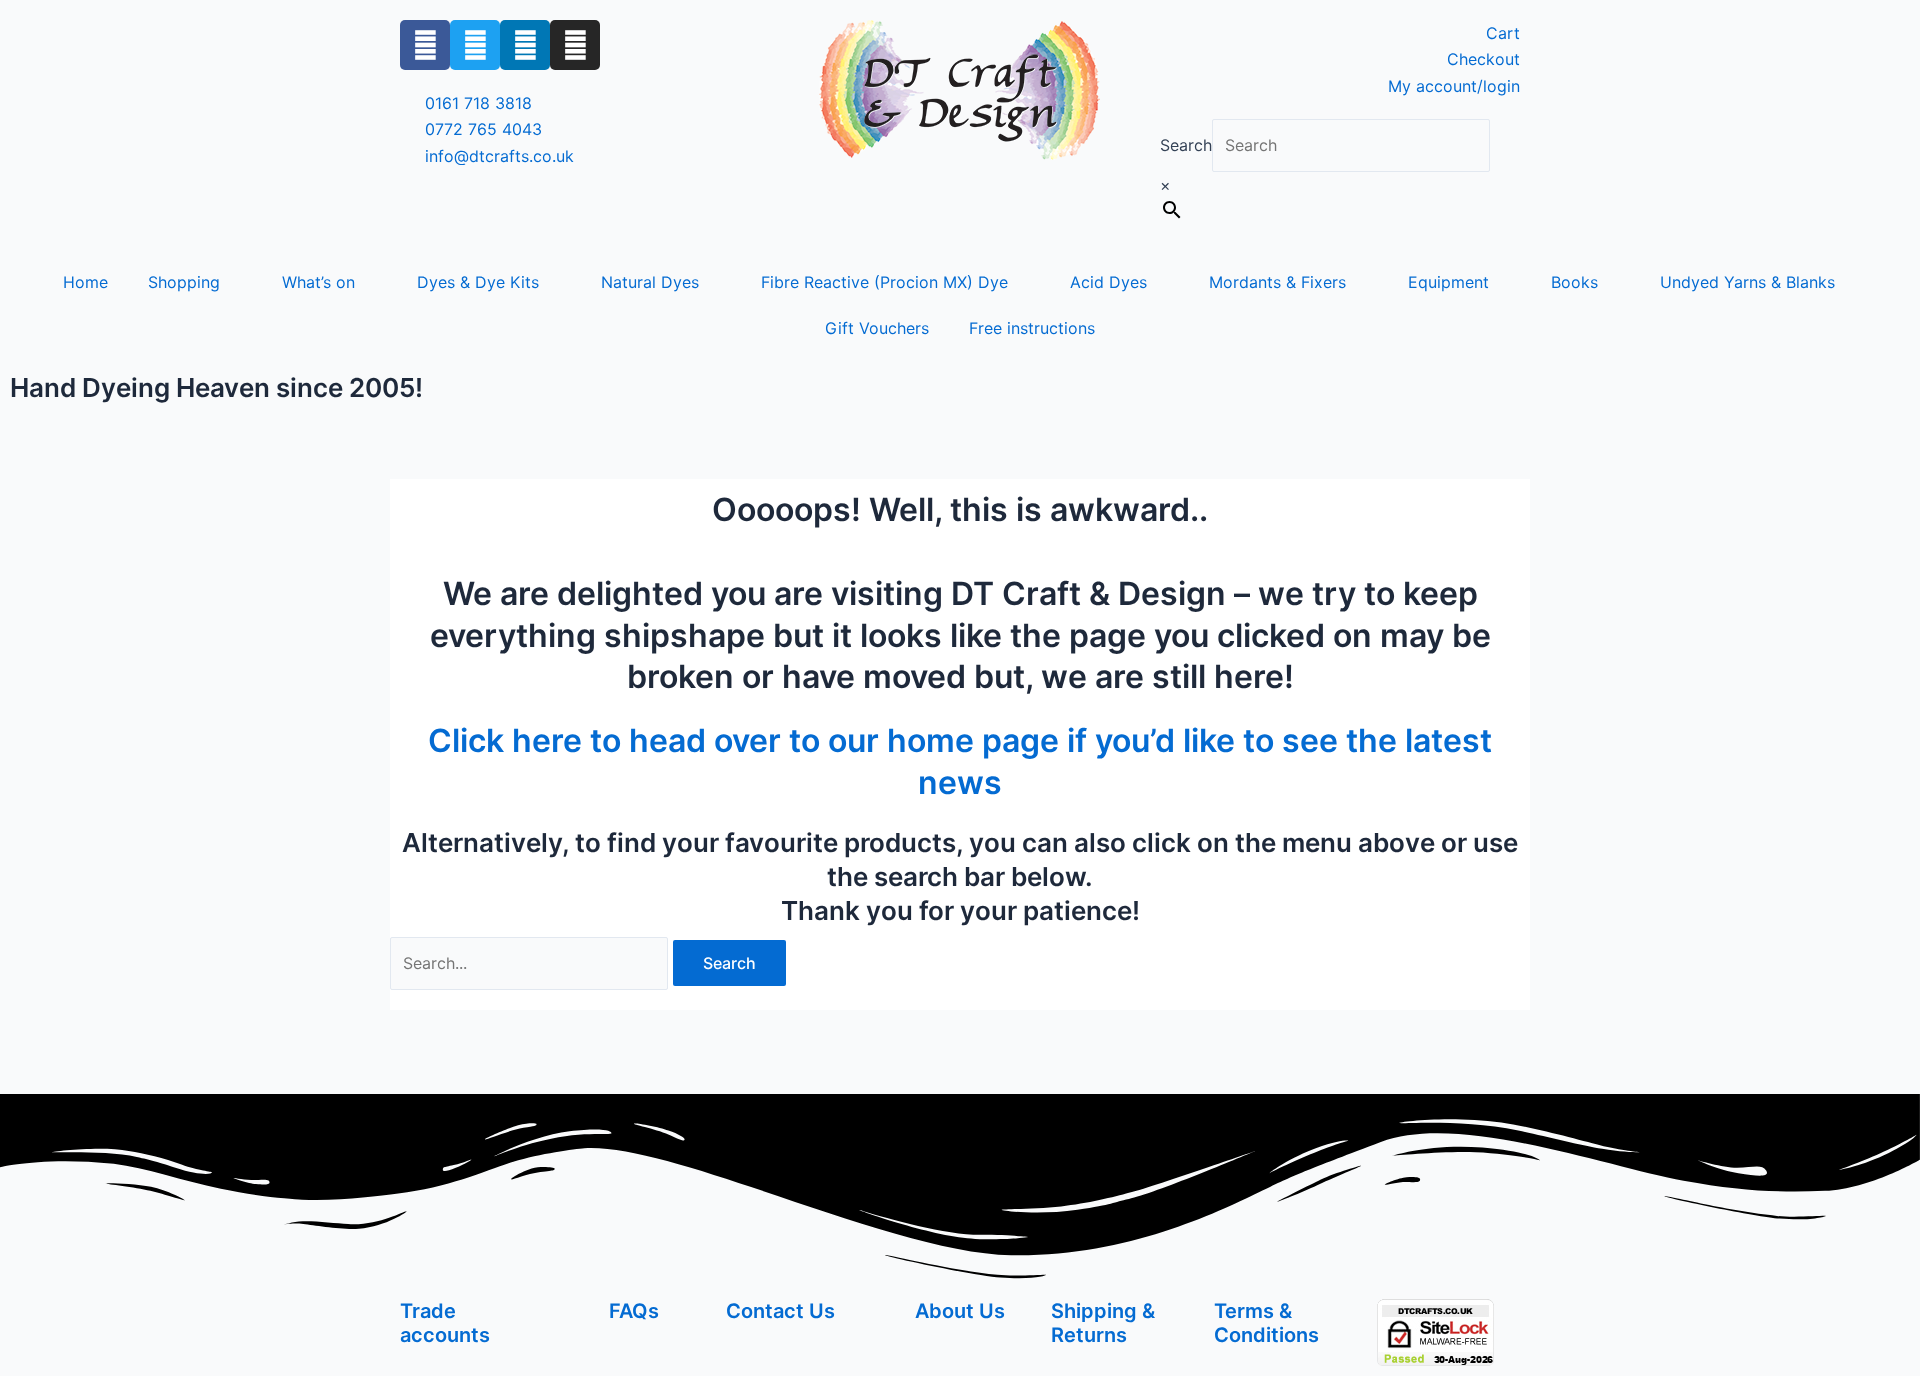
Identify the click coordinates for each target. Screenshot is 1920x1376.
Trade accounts (445, 1323)
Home (85, 282)
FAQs (634, 1311)
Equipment (1448, 282)
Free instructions (1032, 328)
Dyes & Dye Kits (478, 282)
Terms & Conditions (1266, 1323)
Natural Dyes (650, 282)
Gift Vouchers (877, 328)
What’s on (318, 282)
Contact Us (780, 1311)
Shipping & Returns (1103, 1323)
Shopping (184, 282)
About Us (960, 1311)
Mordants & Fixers (1277, 282)
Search (1186, 145)
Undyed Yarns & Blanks (1747, 282)
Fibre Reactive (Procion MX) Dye (884, 282)
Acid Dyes (1108, 282)
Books (1574, 282)
